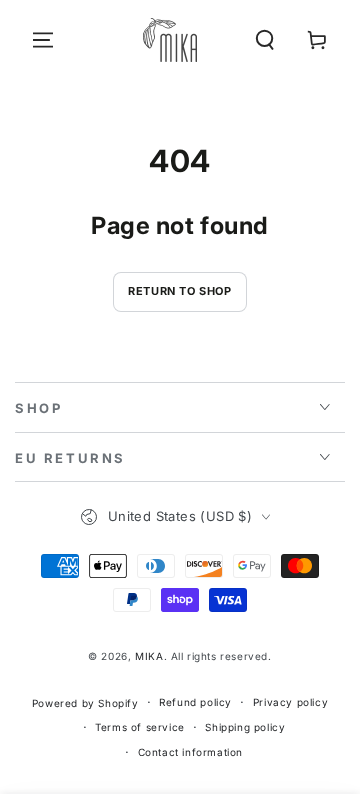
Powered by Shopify (85, 703)
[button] (265, 40)
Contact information (190, 752)
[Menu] (43, 40)
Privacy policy (290, 702)
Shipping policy (245, 727)
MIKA (149, 656)
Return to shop (179, 291)
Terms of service (140, 727)
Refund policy (195, 702)
